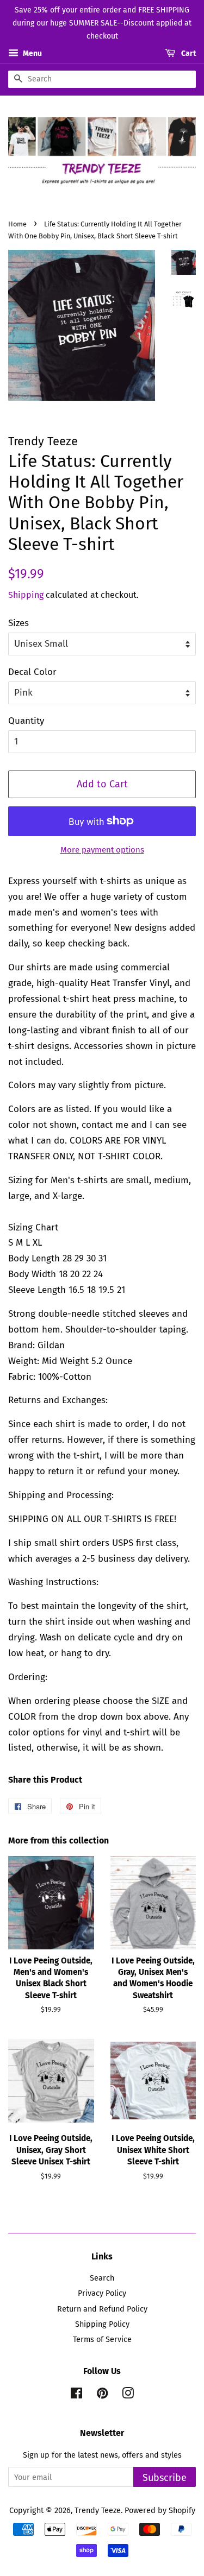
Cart (188, 54)
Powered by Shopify (160, 2510)
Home (17, 224)
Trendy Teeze (98, 2510)
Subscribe (165, 2478)
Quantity (26, 721)
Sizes (18, 623)
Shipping (26, 595)
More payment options (102, 850)
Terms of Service (102, 2339)
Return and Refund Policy (102, 2309)
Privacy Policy (102, 2293)
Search (102, 2278)
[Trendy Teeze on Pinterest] (102, 2395)
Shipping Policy (102, 2324)
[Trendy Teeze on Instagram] (128, 2395)
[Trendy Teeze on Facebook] (76, 2395)
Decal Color (32, 672)
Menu (32, 54)
